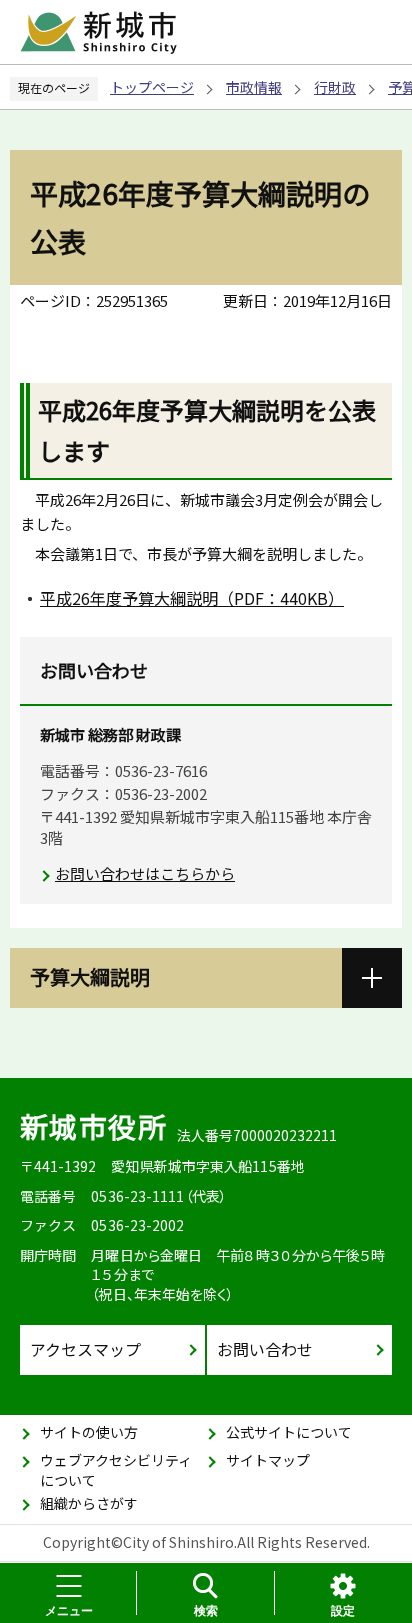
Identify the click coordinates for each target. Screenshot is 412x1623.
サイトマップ (268, 1460)
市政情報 (254, 87)
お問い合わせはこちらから (145, 873)
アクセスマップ (85, 1349)
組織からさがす (89, 1503)
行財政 (335, 87)
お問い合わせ (265, 1349)
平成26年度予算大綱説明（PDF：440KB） (192, 598)
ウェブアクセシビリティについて (116, 1470)
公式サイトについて (289, 1432)
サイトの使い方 (89, 1432)
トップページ (152, 87)
